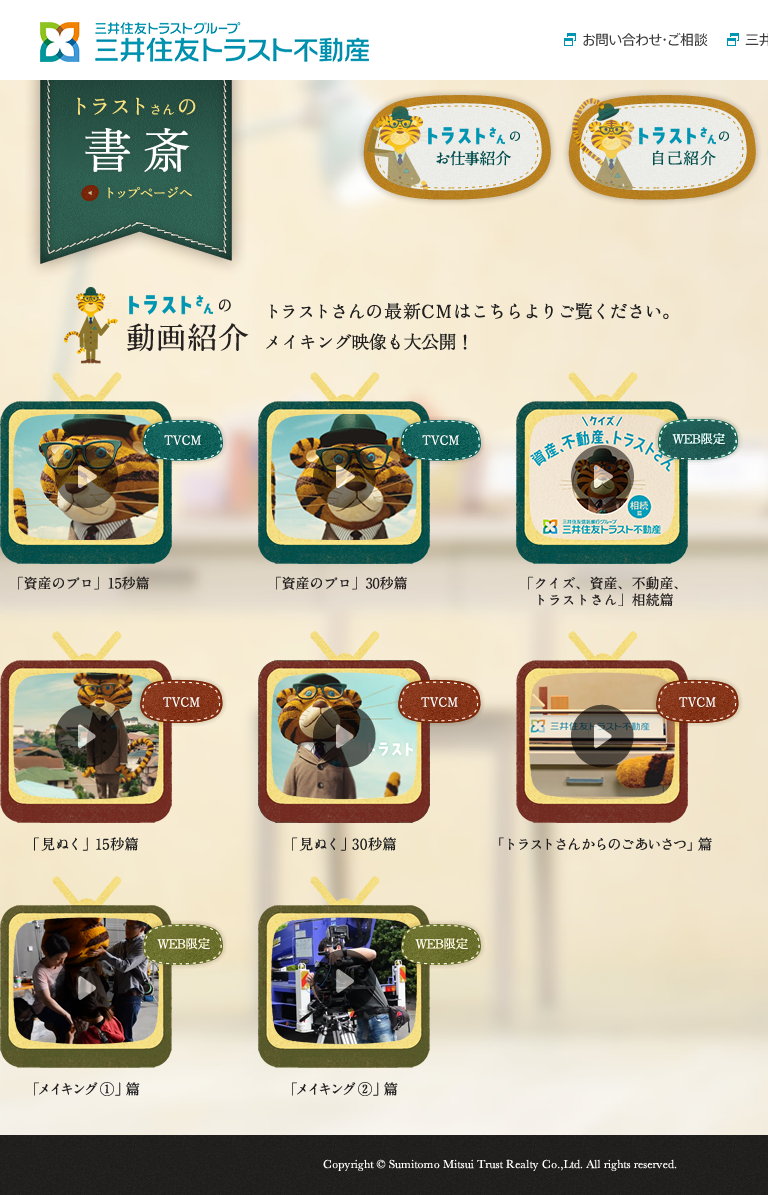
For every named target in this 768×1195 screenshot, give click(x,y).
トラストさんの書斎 (136, 148)
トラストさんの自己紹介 (662, 147)
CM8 (344, 481)
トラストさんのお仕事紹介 (457, 147)
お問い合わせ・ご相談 (636, 39)
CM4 (86, 727)
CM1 (602, 727)
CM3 (86, 972)
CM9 (602, 489)
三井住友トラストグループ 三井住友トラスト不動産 (204, 42)
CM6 (344, 972)
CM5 (344, 727)
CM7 (86, 481)
